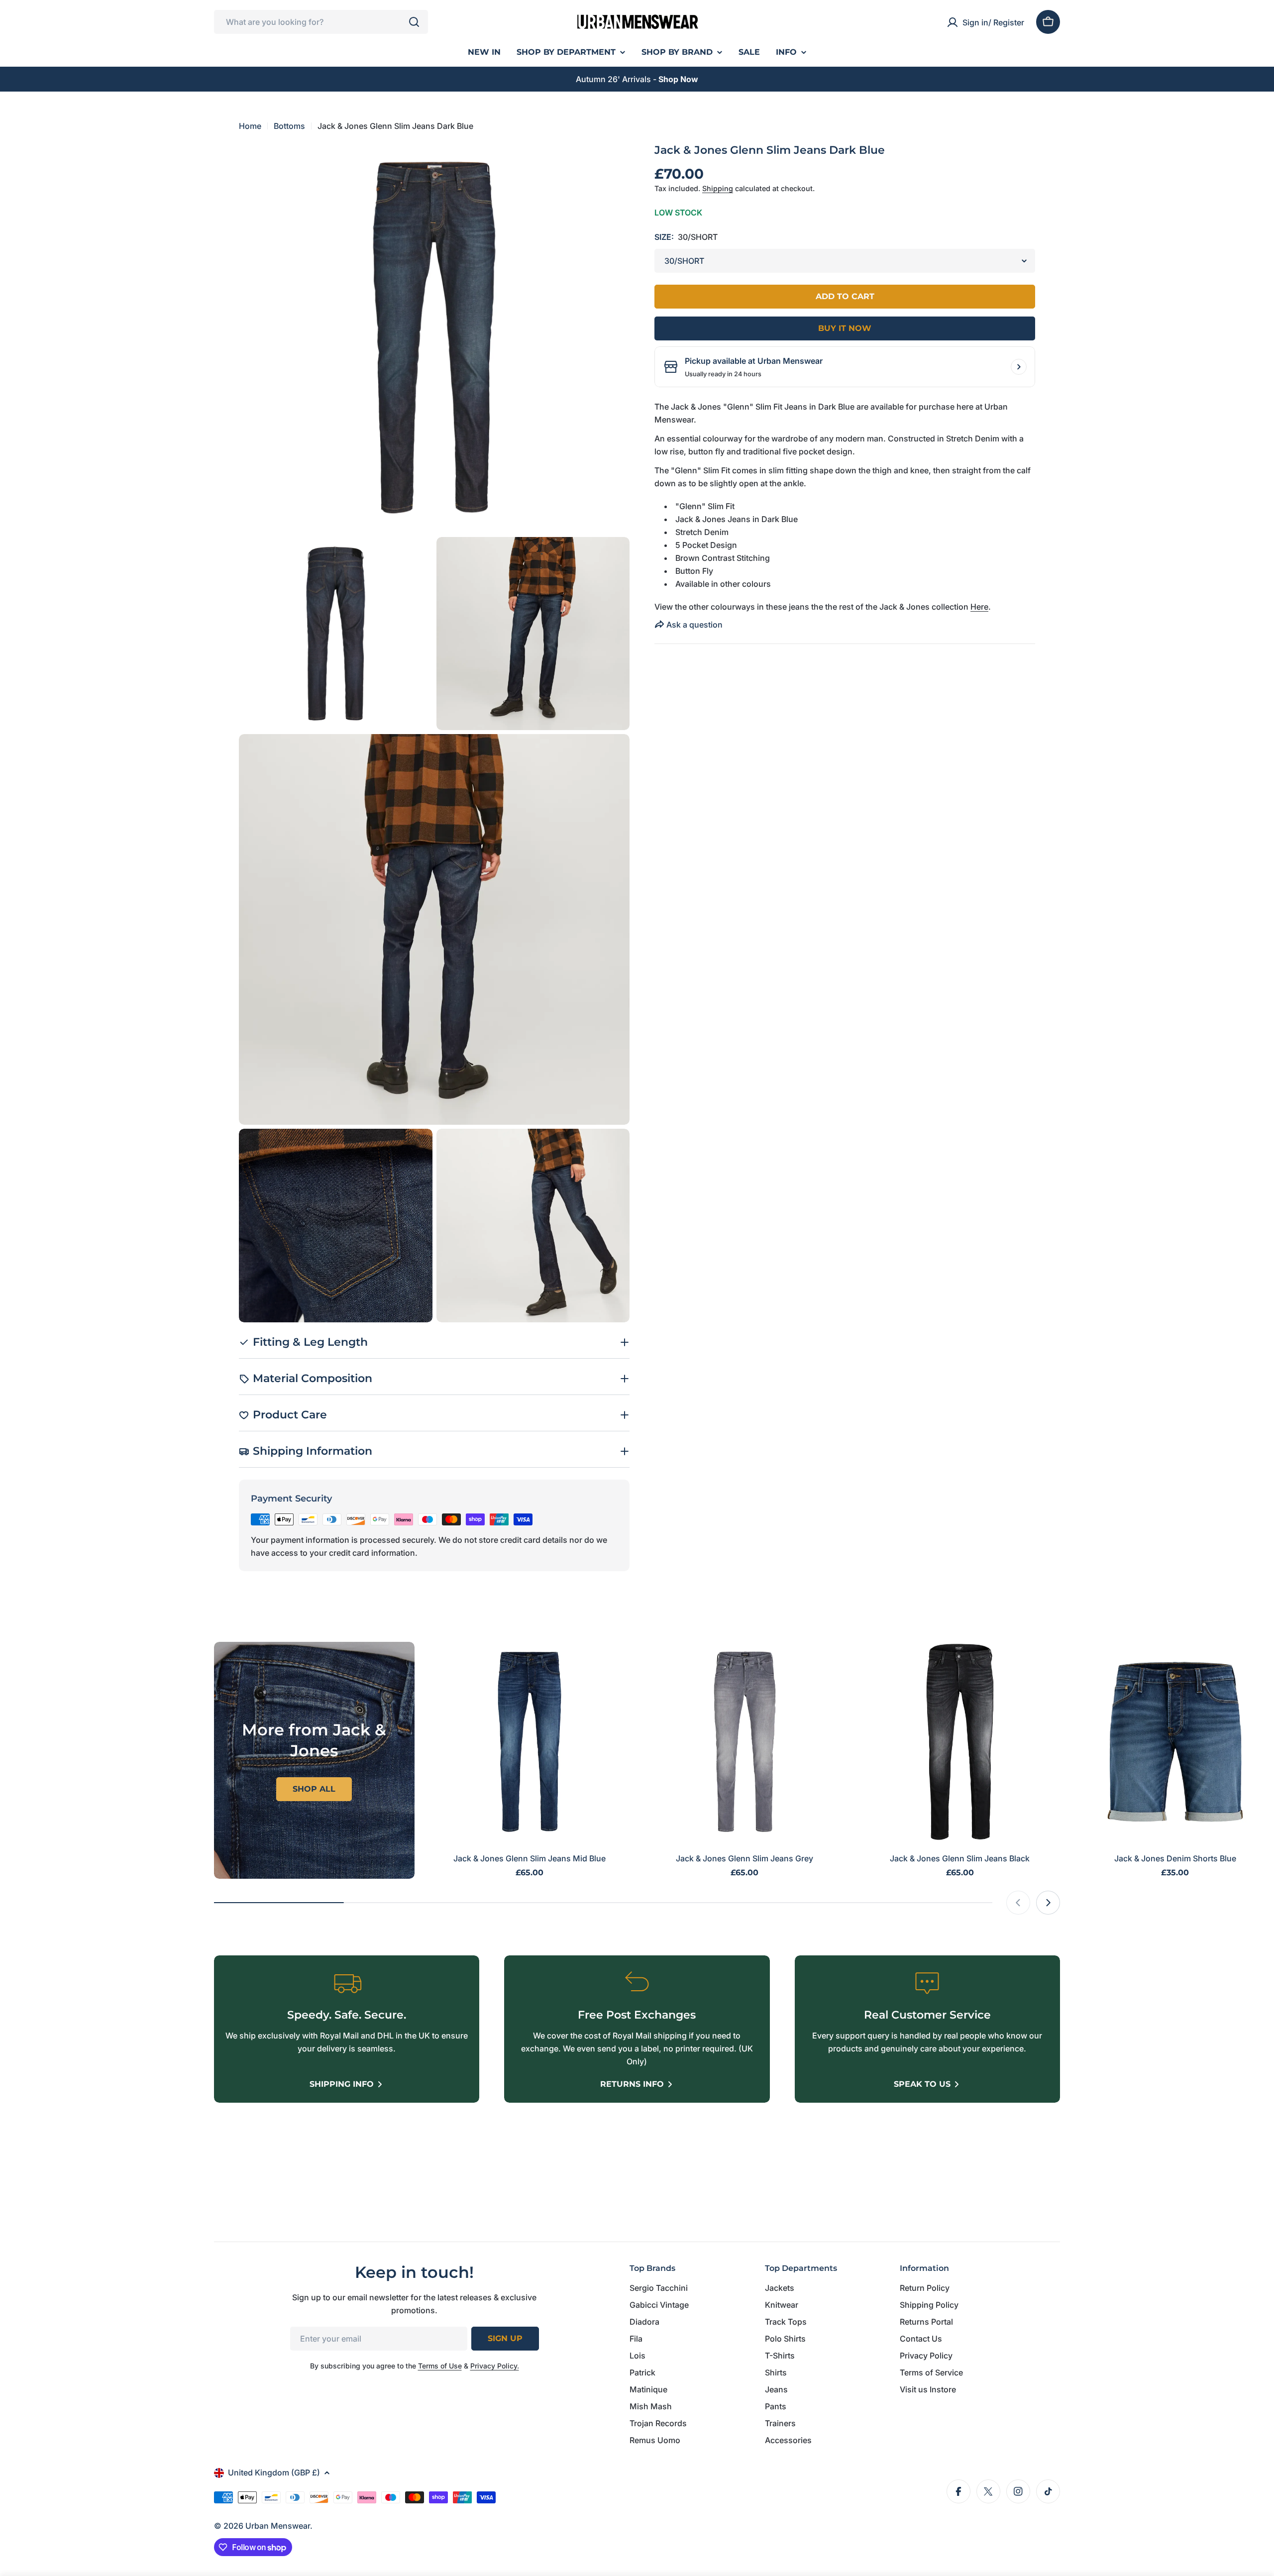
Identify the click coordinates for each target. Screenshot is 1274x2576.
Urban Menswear (278, 2526)
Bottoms (289, 126)
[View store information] (1019, 367)
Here (979, 607)
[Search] (414, 22)
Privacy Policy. (495, 2366)
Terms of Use (440, 2366)
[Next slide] (1048, 1903)
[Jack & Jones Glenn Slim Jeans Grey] (745, 1742)
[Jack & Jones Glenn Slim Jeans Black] (960, 1742)
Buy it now (845, 328)
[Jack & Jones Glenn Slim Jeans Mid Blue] (530, 1742)
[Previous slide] (1018, 1903)
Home (250, 126)
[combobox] (321, 22)
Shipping (718, 188)
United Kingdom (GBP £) (274, 2472)
